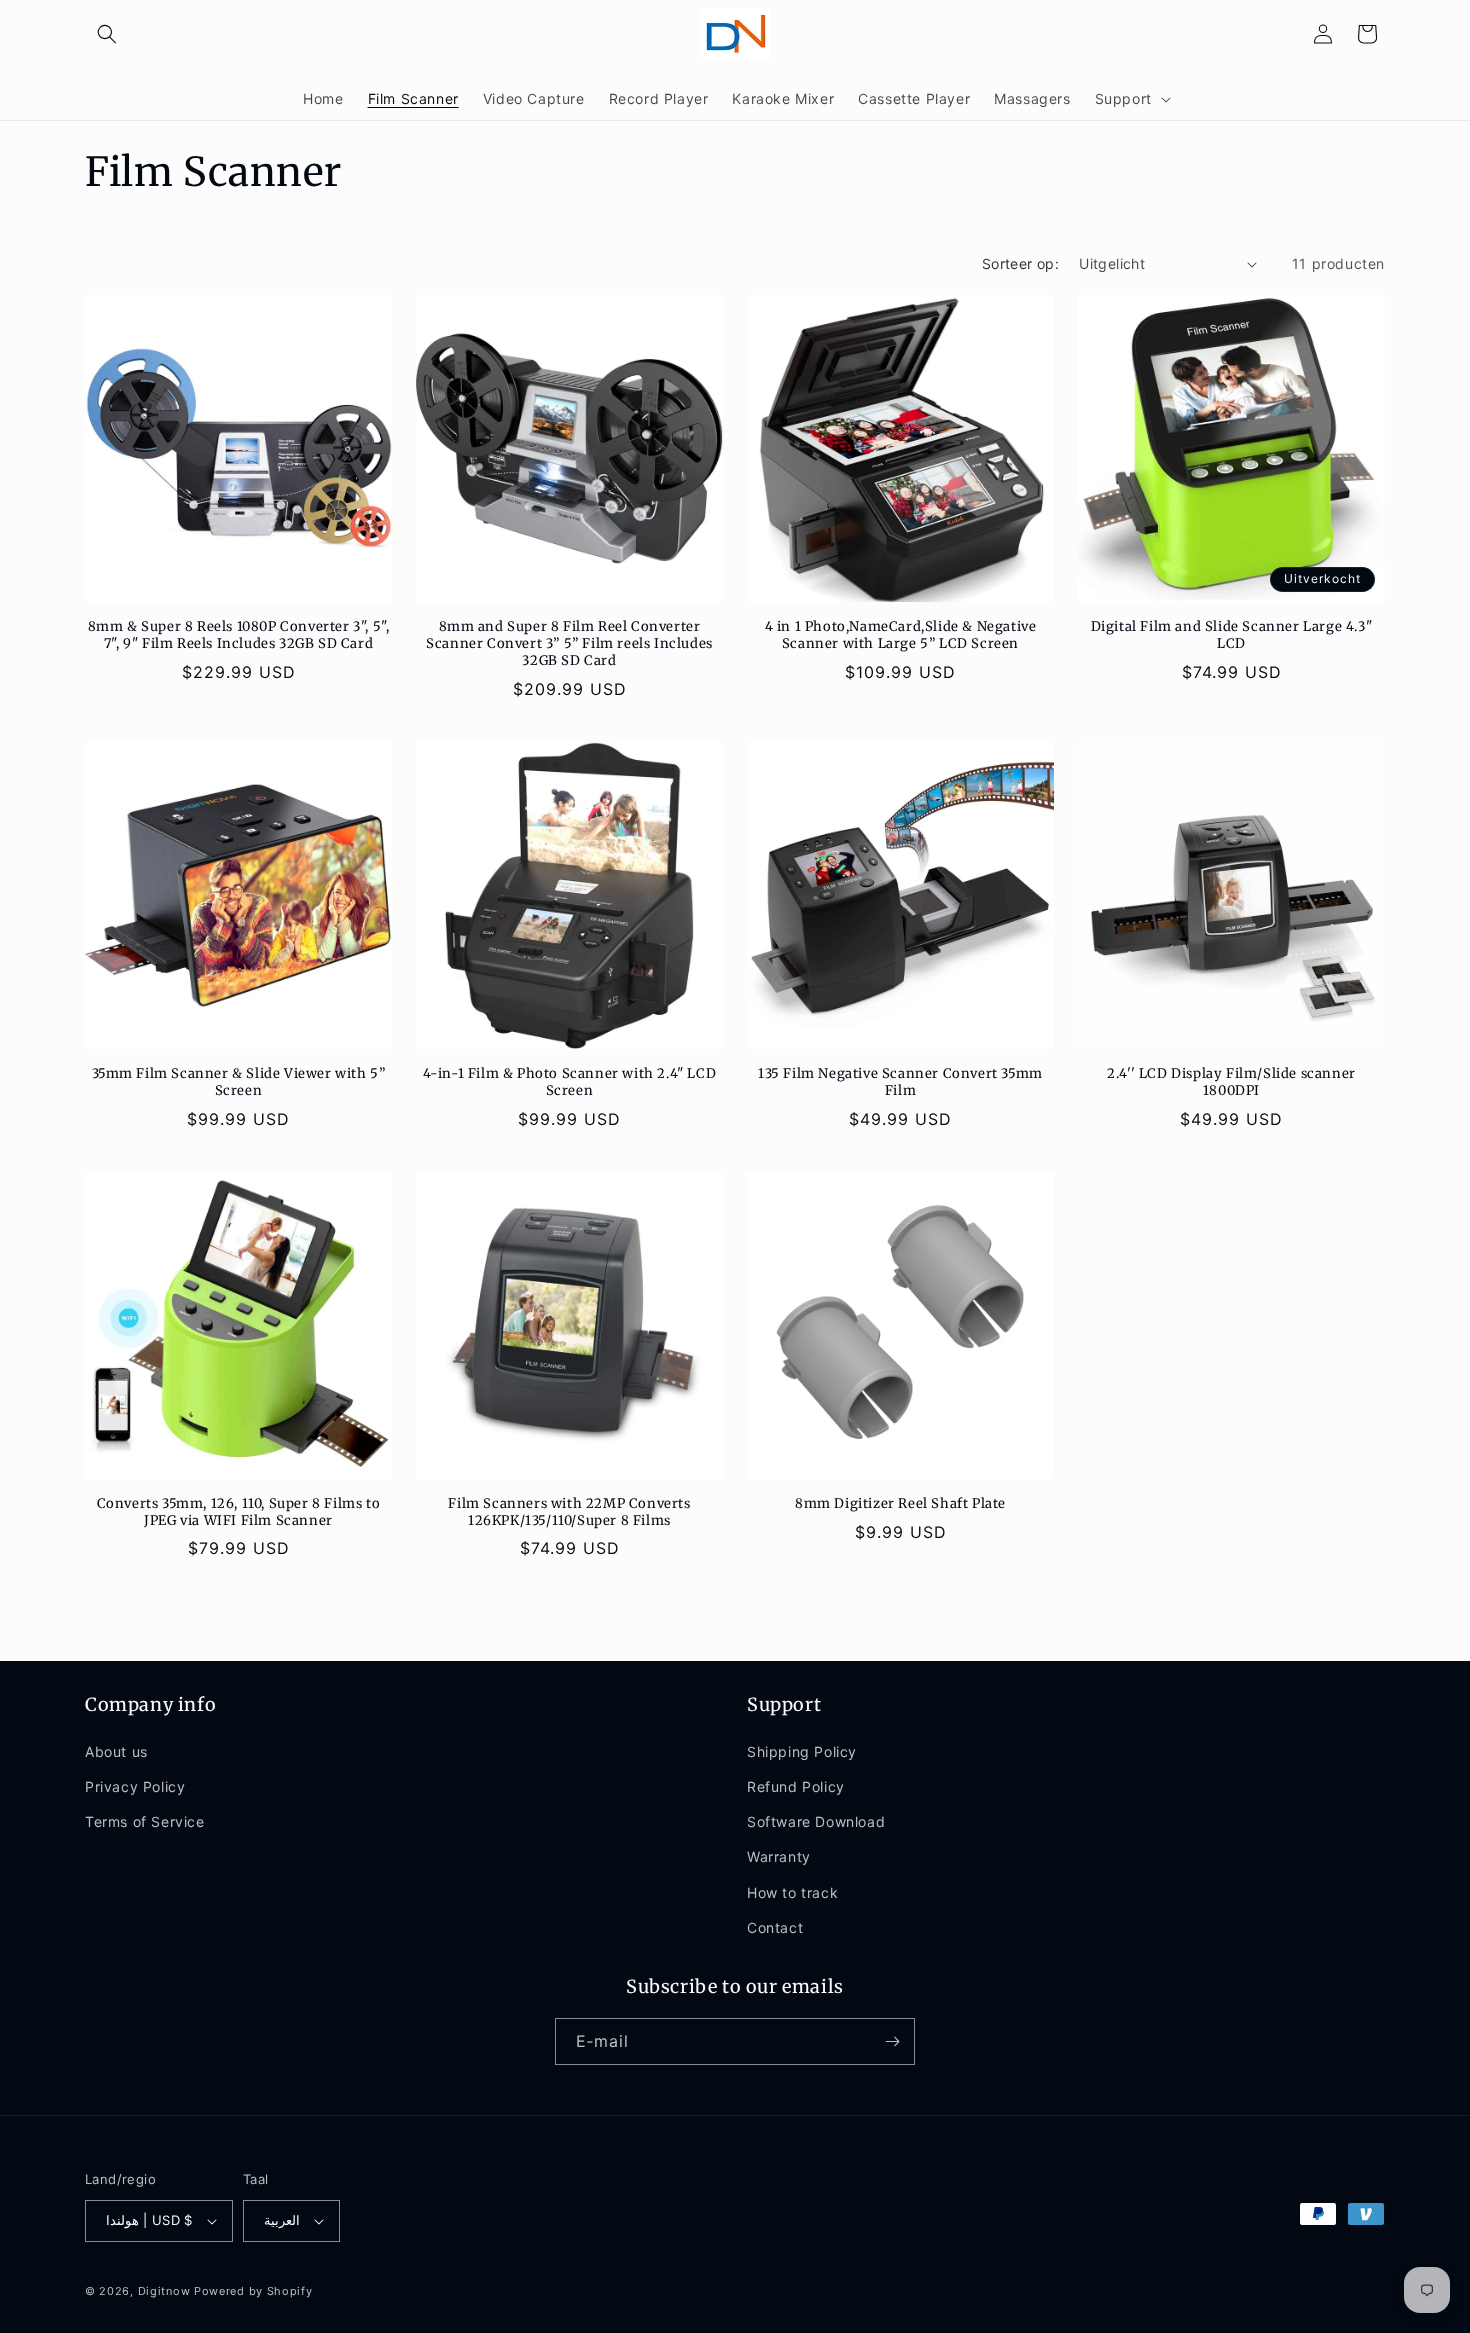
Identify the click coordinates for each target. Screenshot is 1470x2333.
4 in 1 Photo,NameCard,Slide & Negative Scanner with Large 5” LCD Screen (901, 635)
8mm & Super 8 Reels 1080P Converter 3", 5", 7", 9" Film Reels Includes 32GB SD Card (239, 635)
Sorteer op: (1020, 263)
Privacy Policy (135, 1786)
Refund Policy (796, 1786)
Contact (775, 1927)
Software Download (816, 1821)
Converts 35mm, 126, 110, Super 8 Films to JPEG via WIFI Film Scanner (239, 1512)
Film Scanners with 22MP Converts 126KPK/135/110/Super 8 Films (569, 1512)
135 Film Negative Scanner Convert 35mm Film (900, 1082)
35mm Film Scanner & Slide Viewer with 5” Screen (239, 1082)
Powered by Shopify (253, 2291)
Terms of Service (145, 1821)
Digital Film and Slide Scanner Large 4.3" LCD (1232, 635)
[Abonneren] (892, 2041)
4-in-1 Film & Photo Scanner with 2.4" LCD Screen (570, 1082)
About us (116, 1751)
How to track (792, 1892)
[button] (107, 34)
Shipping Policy (802, 1751)
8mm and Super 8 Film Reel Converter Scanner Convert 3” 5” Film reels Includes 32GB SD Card (569, 644)
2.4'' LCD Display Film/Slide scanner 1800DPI (1231, 1082)
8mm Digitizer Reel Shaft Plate (900, 1504)
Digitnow (164, 2291)
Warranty (779, 1856)
